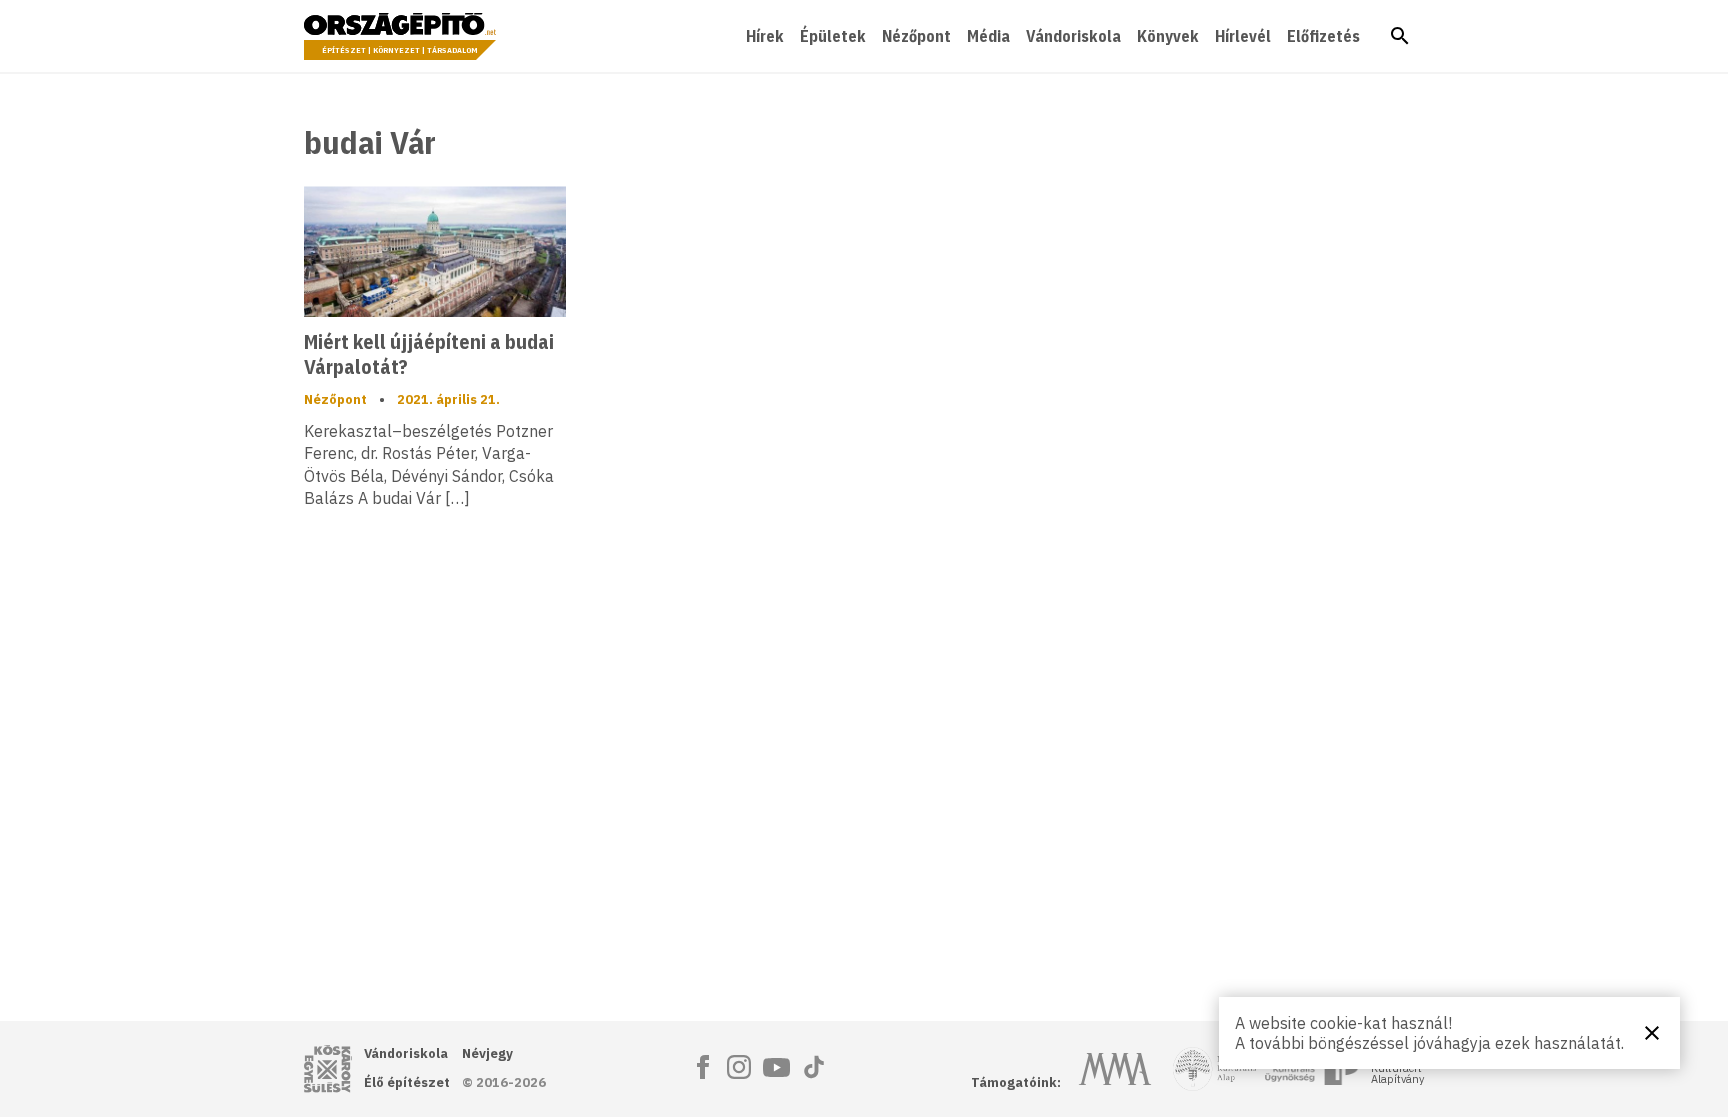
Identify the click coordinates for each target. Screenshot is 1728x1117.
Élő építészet (407, 1082)
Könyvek (1168, 36)
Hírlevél (1243, 36)
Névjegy (487, 1053)
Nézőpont (916, 36)
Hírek (765, 36)
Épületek (833, 36)
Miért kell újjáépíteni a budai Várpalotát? (429, 354)
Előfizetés (1323, 36)
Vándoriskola (1073, 36)
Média (988, 36)
